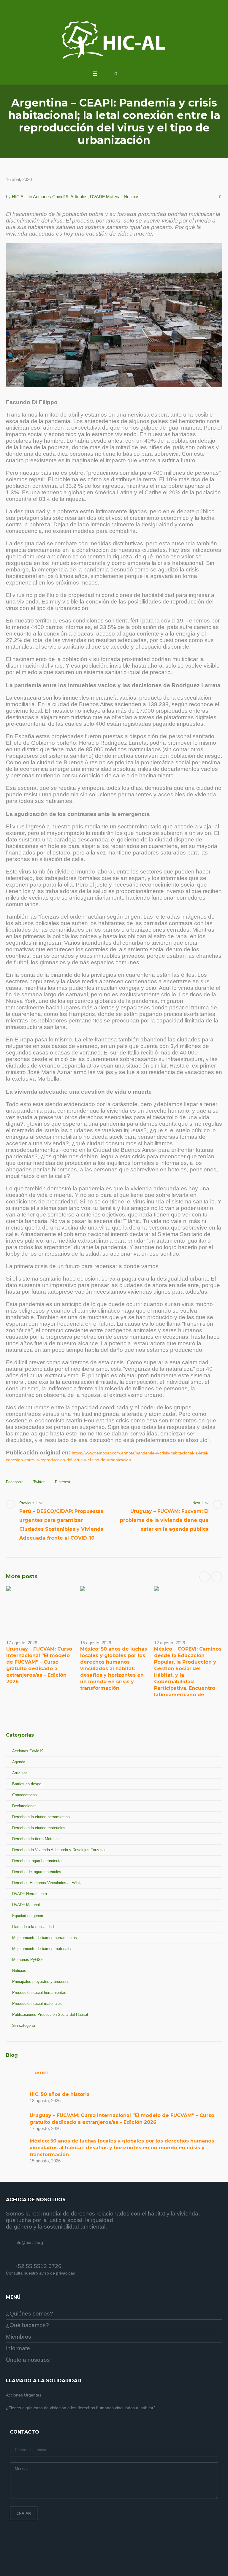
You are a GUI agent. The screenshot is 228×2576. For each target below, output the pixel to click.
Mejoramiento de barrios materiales (42, 1949)
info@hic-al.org (29, 2243)
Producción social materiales (37, 2004)
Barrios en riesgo (27, 1784)
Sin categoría (24, 2025)
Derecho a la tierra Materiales (37, 1839)
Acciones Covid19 (51, 197)
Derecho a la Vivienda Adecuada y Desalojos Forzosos (59, 1850)
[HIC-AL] (114, 40)
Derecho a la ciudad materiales (39, 1828)
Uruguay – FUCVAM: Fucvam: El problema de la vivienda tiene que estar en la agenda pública (164, 1520)
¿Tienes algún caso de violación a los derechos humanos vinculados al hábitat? (81, 2408)
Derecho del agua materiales (37, 1872)
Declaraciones (24, 1806)
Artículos (79, 197)
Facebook (14, 1482)
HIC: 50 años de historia (60, 2094)
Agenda (19, 1762)
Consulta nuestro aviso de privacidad (41, 2273)
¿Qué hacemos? (27, 2325)
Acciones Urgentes (24, 2395)
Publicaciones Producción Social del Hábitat (50, 2014)
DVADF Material (106, 197)
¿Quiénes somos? (30, 2314)
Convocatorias (24, 1795)
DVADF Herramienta (30, 1894)
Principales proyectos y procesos (41, 1982)
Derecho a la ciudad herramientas (41, 1817)
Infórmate (18, 2348)
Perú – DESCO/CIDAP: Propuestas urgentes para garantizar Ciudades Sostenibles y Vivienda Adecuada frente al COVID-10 (61, 1525)
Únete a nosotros (28, 2360)
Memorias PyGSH (28, 1960)
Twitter (39, 1482)
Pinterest (63, 1482)
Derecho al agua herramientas (38, 1861)
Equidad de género (28, 1916)
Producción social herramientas (39, 1993)
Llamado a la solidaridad (33, 1927)
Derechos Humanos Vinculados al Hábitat (48, 1883)
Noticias (132, 197)
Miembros (19, 2337)
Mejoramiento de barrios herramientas (45, 1938)
